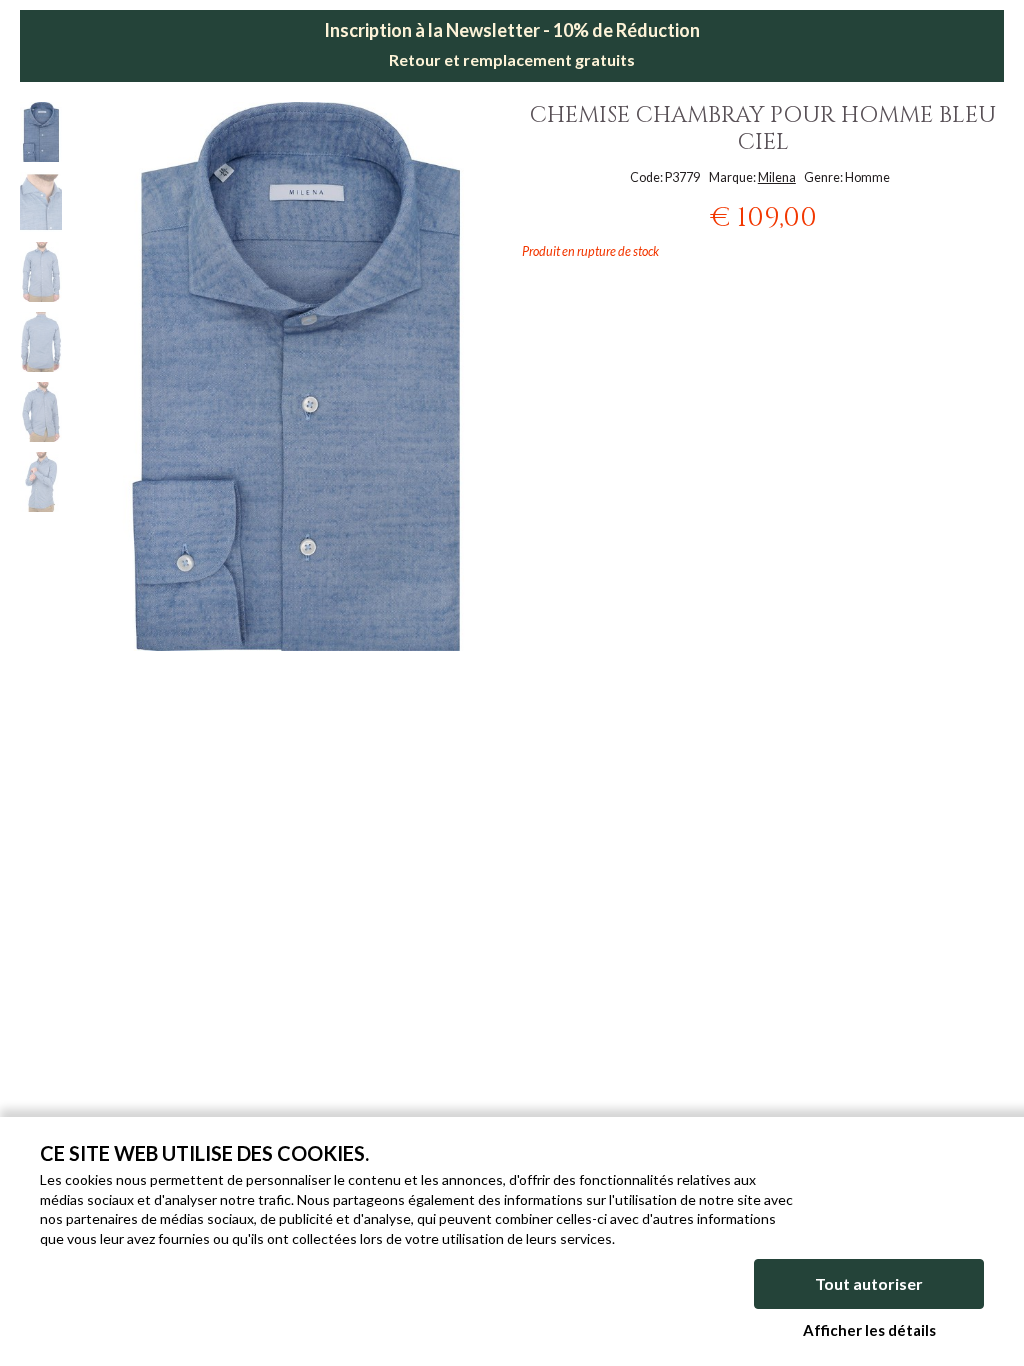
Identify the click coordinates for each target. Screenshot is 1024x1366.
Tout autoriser (869, 1283)
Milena (777, 177)
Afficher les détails (869, 1330)
